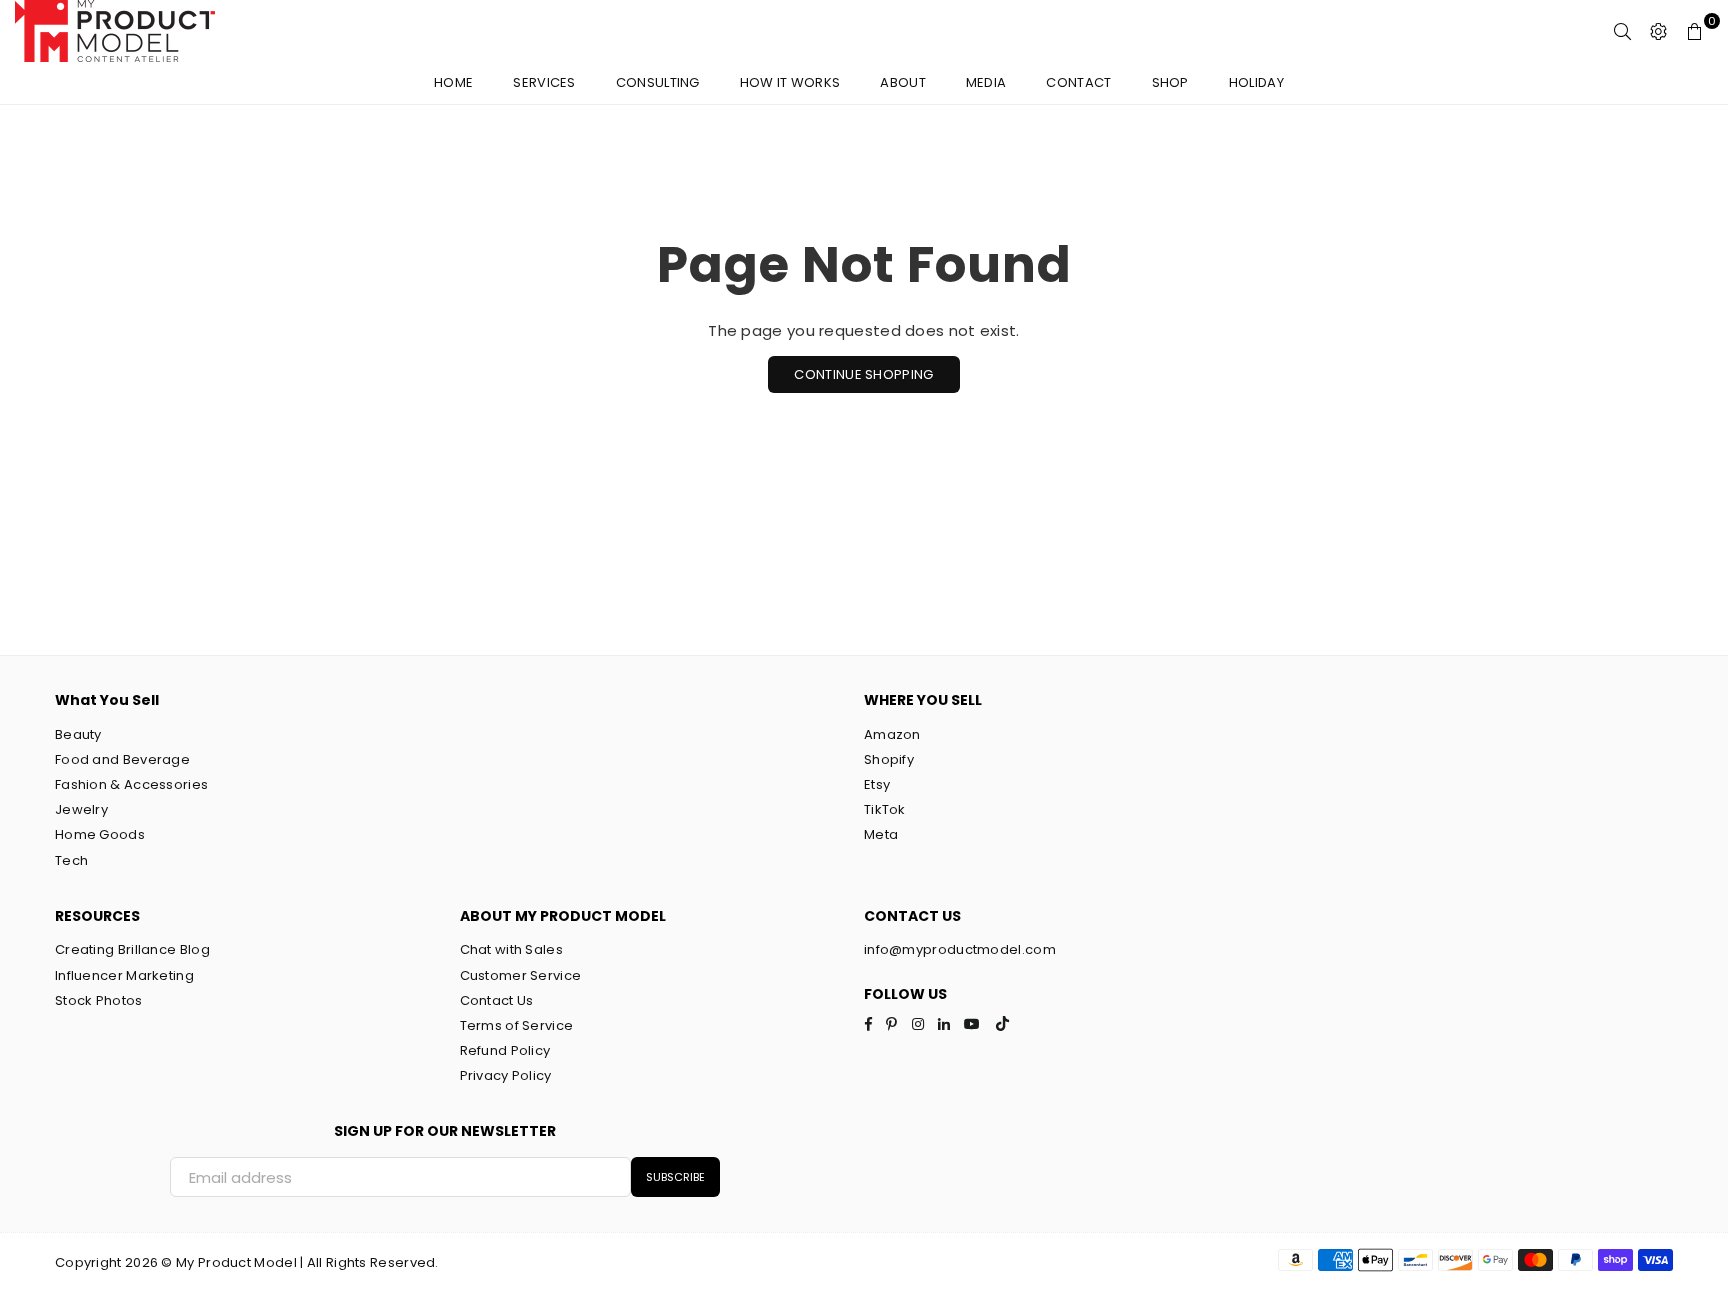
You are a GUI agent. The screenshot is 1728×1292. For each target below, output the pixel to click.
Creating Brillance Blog (132, 949)
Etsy (877, 784)
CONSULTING (658, 82)
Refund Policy (505, 1050)
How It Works (790, 82)
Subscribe (675, 1177)
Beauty (78, 734)
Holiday (1256, 82)
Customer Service (521, 975)
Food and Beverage (122, 759)
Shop (1170, 82)
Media (986, 82)
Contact (1078, 82)
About (903, 82)
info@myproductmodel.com (960, 949)
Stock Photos (99, 1000)
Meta (881, 834)
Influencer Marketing (124, 975)
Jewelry (81, 809)
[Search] (1623, 31)
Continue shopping (863, 374)
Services (544, 82)
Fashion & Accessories (131, 784)
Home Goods (100, 834)
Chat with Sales (512, 949)
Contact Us (497, 1000)
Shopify (889, 759)
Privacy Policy (506, 1075)
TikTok (885, 809)
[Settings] (1659, 31)
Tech (71, 860)
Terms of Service (517, 1025)
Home (453, 82)
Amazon (892, 734)
